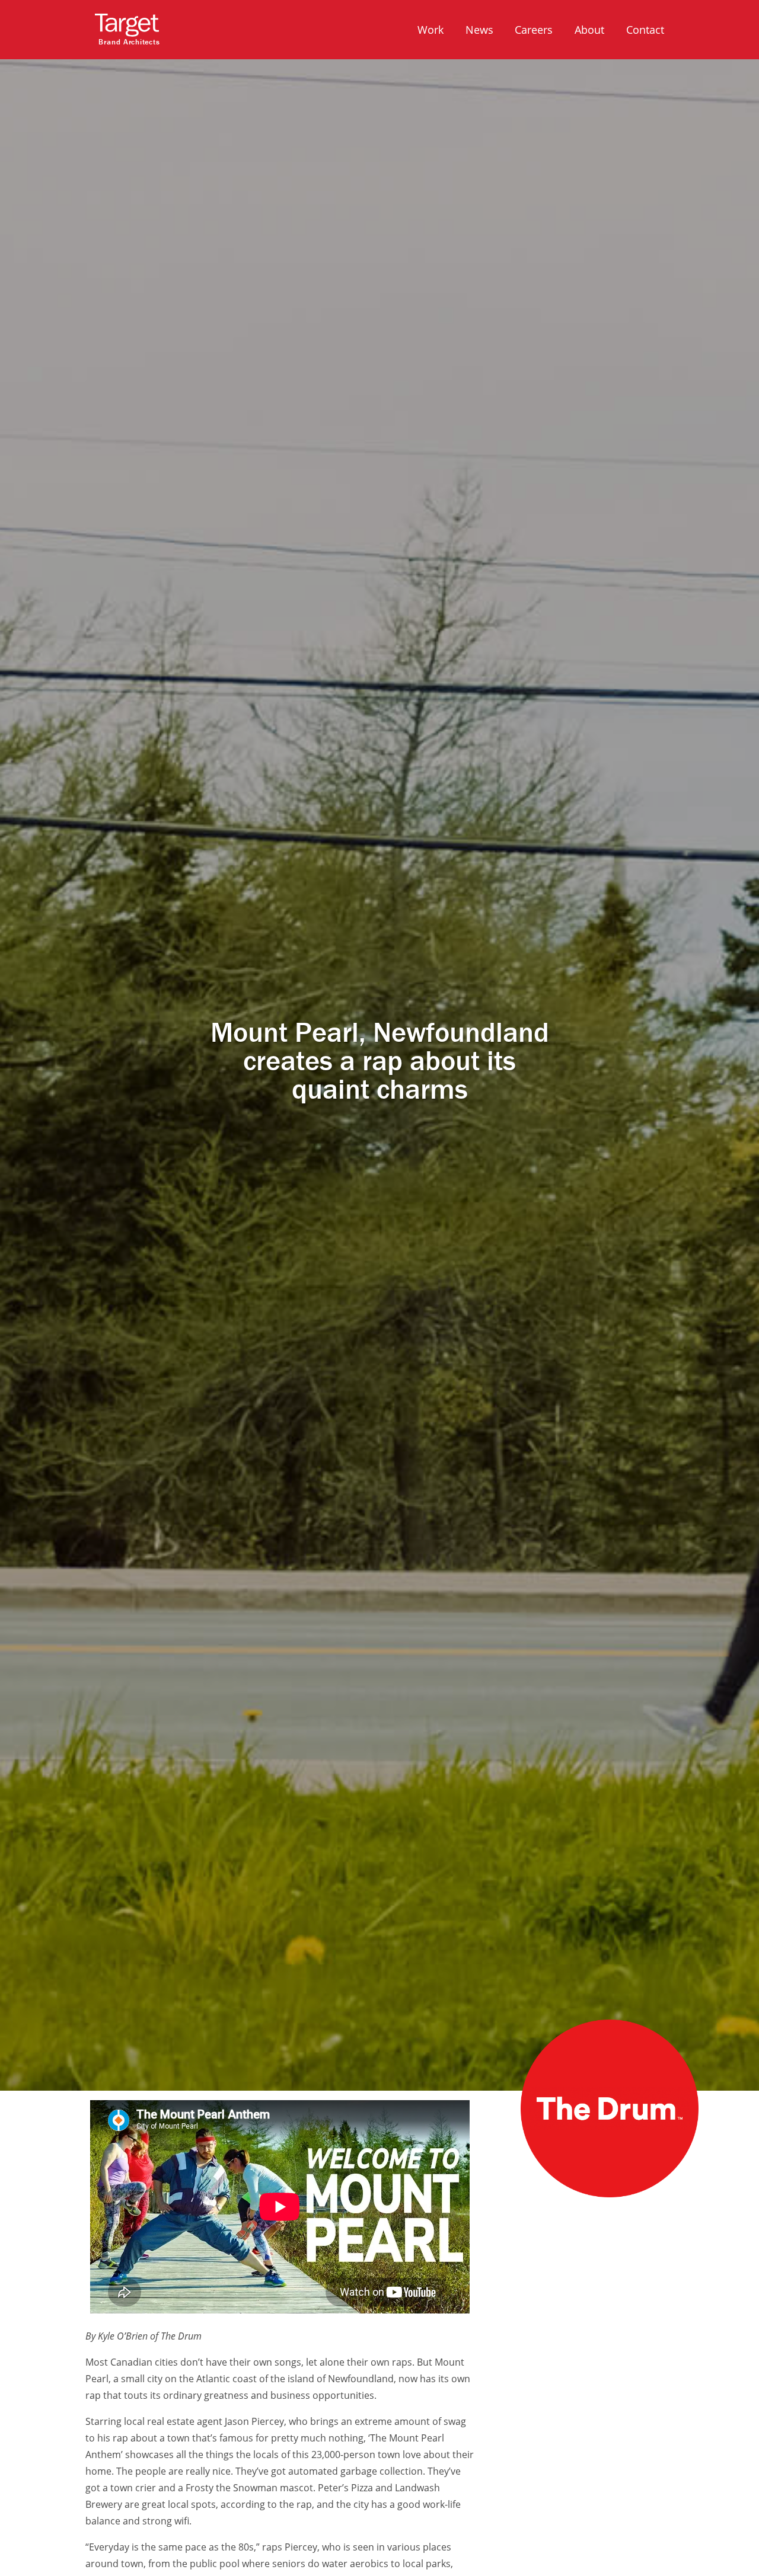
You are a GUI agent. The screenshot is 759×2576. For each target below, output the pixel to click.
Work (430, 29)
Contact (645, 29)
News (479, 29)
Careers (534, 29)
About (589, 29)
